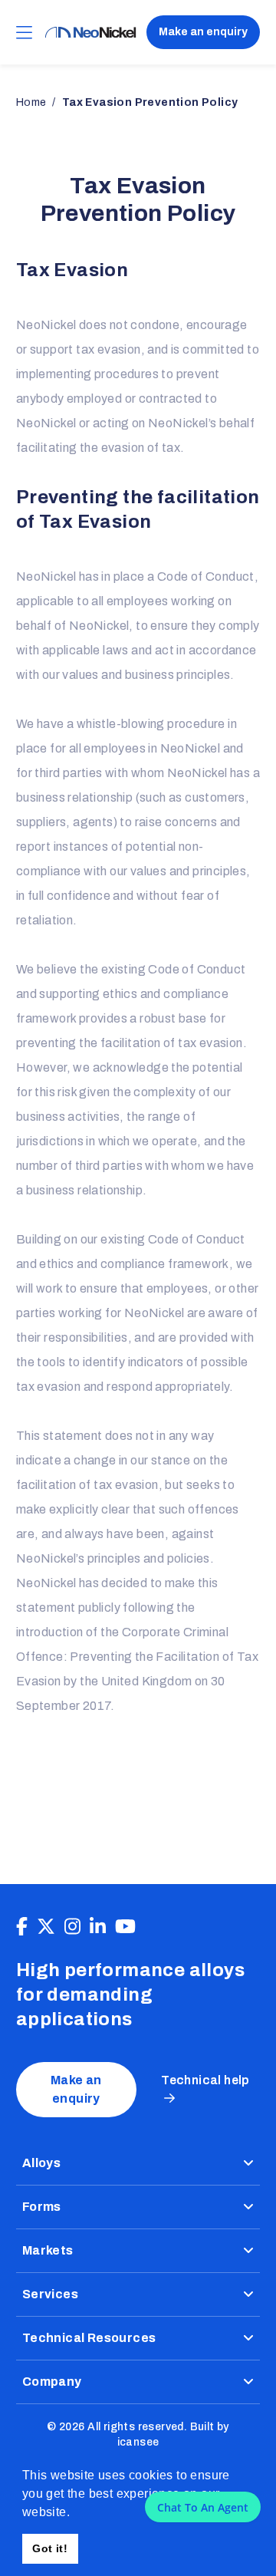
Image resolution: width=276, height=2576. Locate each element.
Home (31, 102)
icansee (138, 2442)
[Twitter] (46, 1927)
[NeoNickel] (90, 33)
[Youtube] (125, 1927)
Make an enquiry (203, 32)
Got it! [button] (50, 2548)
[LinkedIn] (98, 1927)
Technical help (205, 2080)
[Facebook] (22, 1927)
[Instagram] (72, 1927)
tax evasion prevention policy (150, 102)
